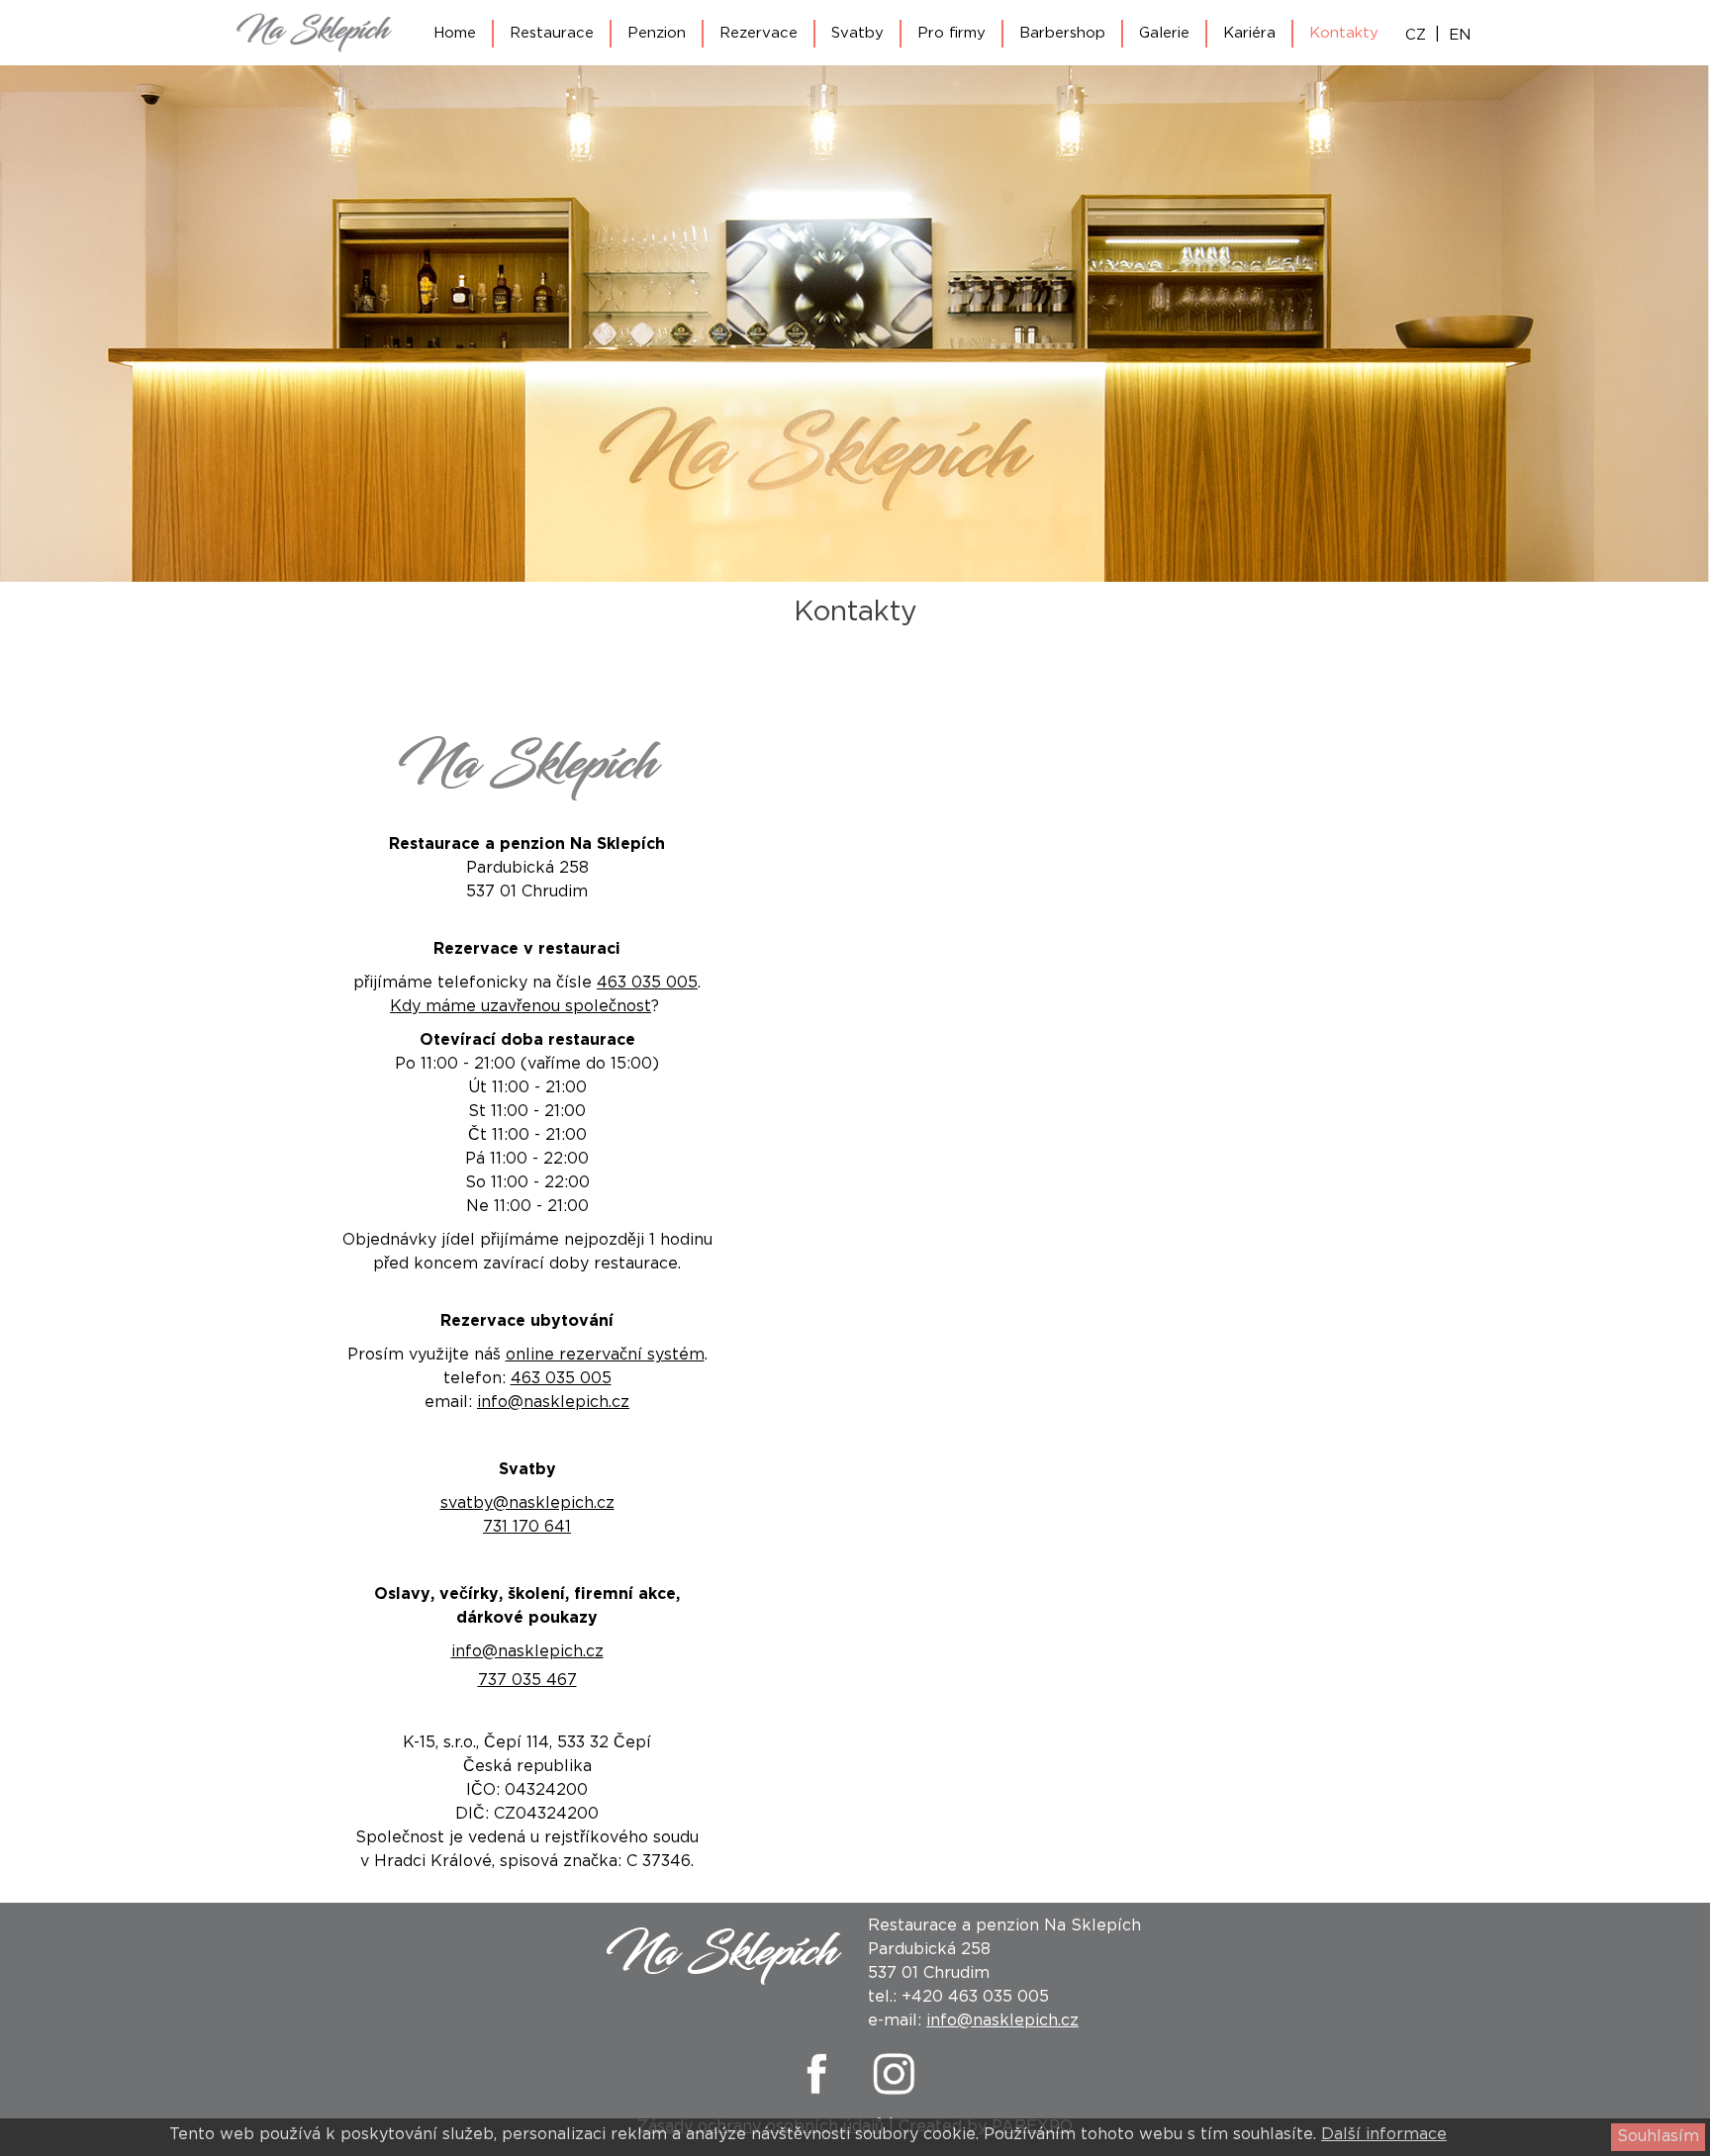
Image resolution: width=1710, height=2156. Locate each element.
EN (1460, 35)
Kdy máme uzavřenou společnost (521, 1007)
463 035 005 (647, 983)
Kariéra (1249, 33)
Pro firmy (951, 33)
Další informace (1384, 2135)
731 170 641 (527, 1527)
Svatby (857, 33)
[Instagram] (894, 2093)
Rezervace (759, 33)
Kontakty (1344, 33)
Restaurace (552, 33)
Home (455, 33)
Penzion (657, 33)
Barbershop (1062, 33)
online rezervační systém (605, 1355)
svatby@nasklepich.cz (527, 1503)
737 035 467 (527, 1681)
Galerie (1164, 33)
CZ (1416, 35)
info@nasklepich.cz (553, 1403)
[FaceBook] (816, 2093)
